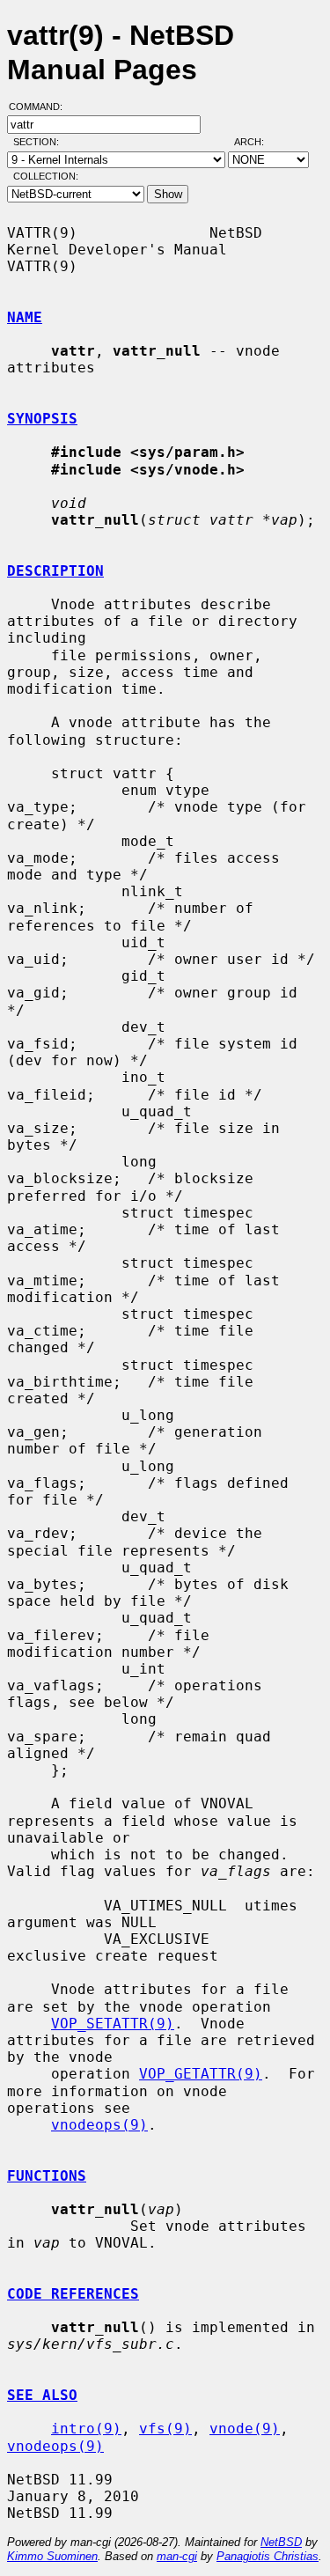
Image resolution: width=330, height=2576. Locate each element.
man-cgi (177, 2556)
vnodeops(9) (99, 2125)
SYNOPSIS (42, 419)
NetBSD (281, 2542)
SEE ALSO (42, 2395)
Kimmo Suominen (52, 2556)
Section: (40, 142)
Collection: (46, 176)
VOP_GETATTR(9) (201, 2074)
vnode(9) (245, 2429)
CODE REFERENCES (73, 2294)
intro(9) (86, 2429)
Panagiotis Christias (268, 2556)
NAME (25, 317)
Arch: (257, 142)
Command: (41, 107)
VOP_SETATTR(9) (113, 2024)
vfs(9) (165, 2429)
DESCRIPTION (55, 571)
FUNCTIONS (47, 2176)
